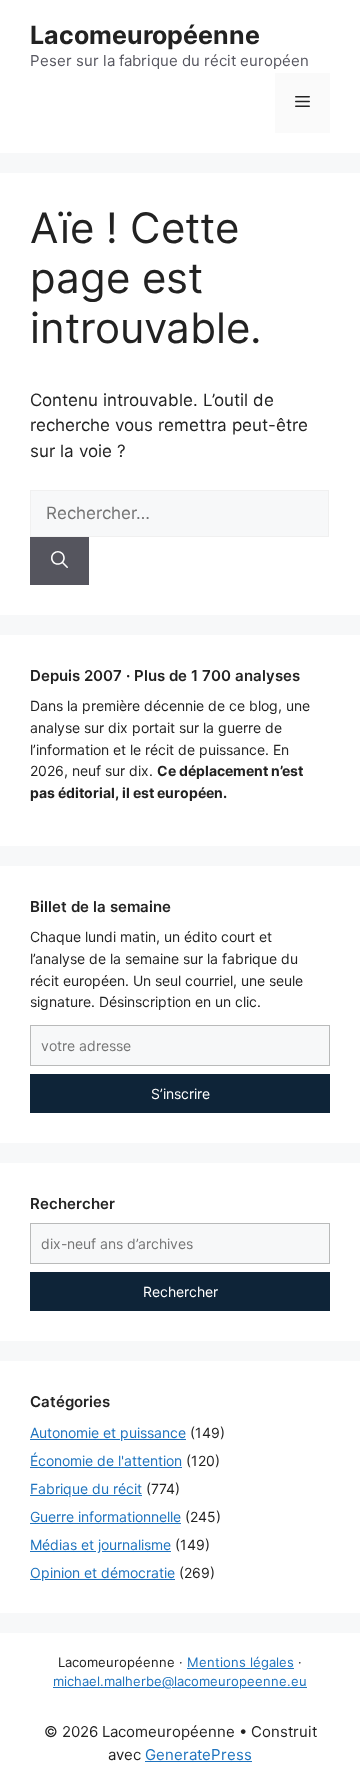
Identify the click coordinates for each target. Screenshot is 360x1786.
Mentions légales (240, 1662)
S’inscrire (180, 1093)
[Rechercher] (59, 561)
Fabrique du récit (86, 1488)
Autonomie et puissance (108, 1432)
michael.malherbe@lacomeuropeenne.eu (180, 1681)
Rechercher (180, 1291)
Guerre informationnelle (105, 1516)
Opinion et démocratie (102, 1572)
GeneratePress (198, 1754)
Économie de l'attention (106, 1460)
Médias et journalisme (100, 1544)
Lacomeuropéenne (145, 35)
